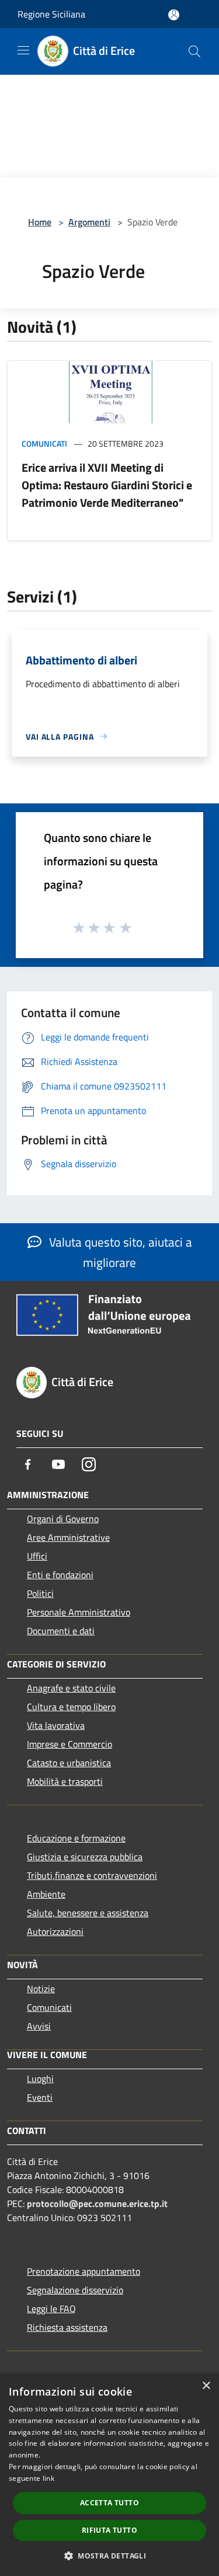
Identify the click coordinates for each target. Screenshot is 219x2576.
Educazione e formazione (76, 1838)
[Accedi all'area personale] (174, 15)
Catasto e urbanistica (69, 1763)
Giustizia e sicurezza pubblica (85, 1857)
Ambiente (46, 1894)
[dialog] (109, 2475)
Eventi (40, 2097)
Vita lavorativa (56, 1725)
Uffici (37, 1556)
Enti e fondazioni (60, 1575)
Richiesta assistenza (67, 2327)
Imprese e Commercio (69, 1744)
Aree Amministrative (68, 1537)
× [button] (206, 2386)
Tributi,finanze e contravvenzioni (92, 1875)
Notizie (41, 1989)
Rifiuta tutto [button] (109, 2530)
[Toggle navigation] (23, 50)
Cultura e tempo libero (71, 1707)
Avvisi (39, 2026)
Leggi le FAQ (51, 2309)
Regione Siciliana (51, 14)
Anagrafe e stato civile (71, 1688)
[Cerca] (194, 51)
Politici (40, 1593)
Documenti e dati (61, 1631)
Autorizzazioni (55, 1931)
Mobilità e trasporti (65, 1781)
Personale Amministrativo (79, 1612)
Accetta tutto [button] (109, 2503)
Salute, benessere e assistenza (88, 1913)
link (48, 2478)
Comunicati (44, 443)
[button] (109, 2556)
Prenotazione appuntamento (84, 2271)
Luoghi (40, 2079)
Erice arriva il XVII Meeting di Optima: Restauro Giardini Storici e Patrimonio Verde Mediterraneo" (107, 485)
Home (40, 222)
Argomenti (89, 222)
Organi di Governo (63, 1519)
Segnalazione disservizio (75, 2290)
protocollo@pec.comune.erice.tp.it (97, 2203)
